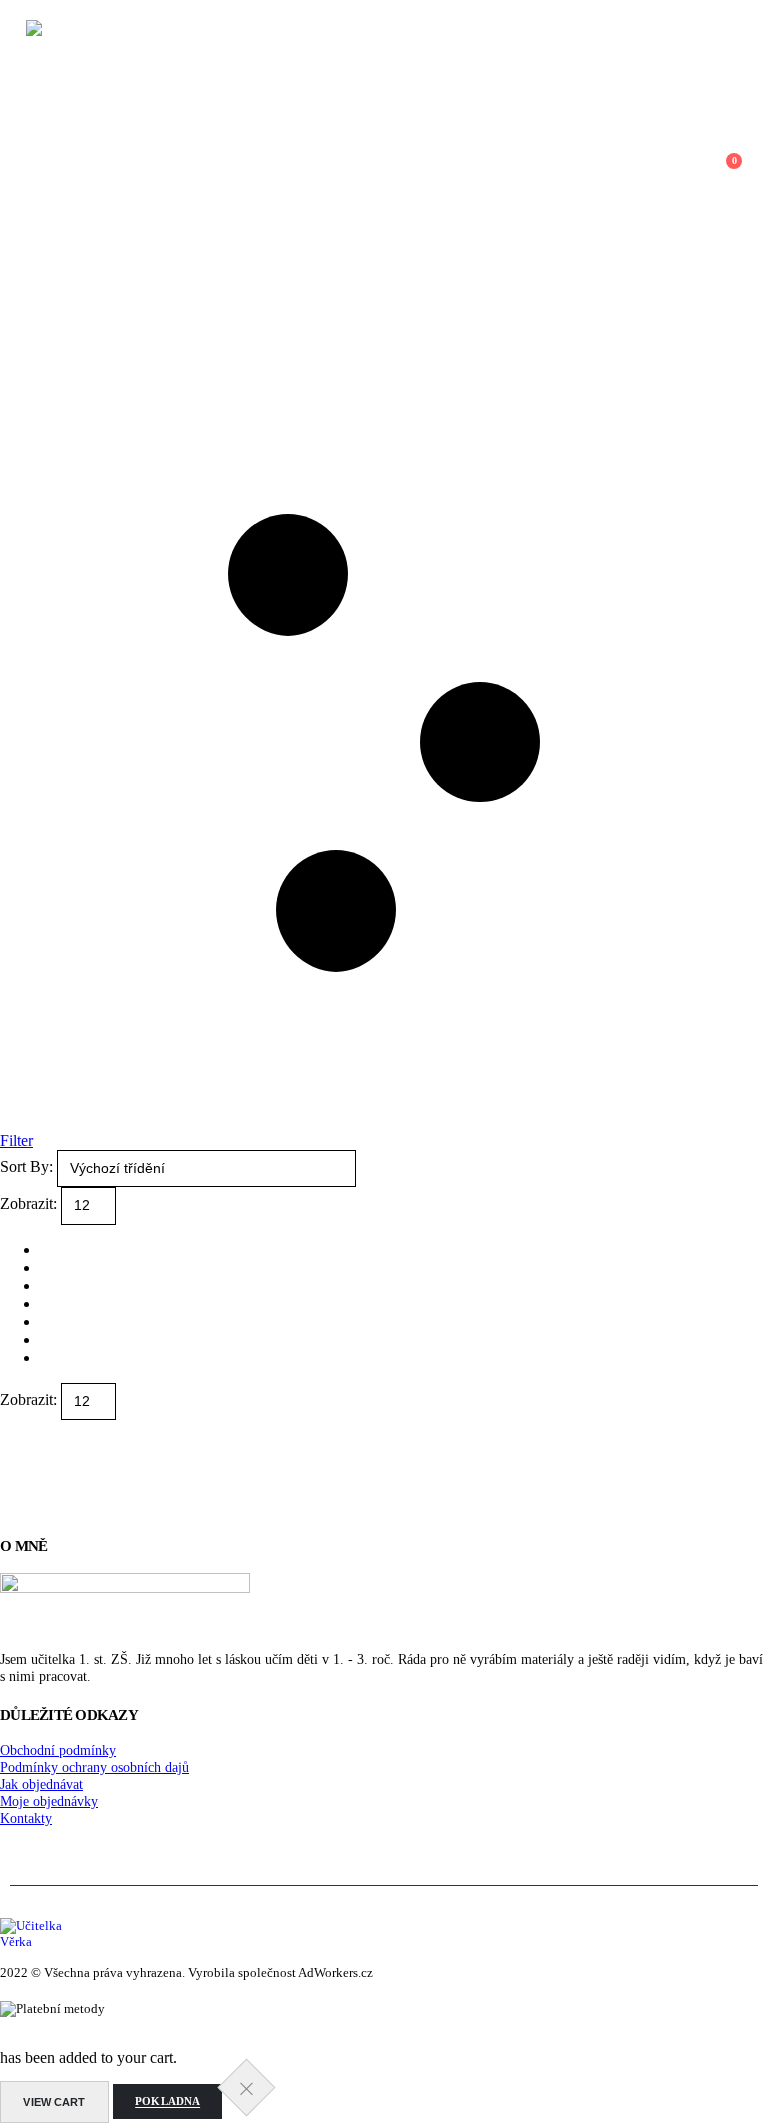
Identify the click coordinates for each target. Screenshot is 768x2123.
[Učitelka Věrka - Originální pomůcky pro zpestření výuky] (176, 170)
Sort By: (28, 1166)
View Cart (54, 2102)
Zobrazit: (30, 1204)
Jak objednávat (41, 1784)
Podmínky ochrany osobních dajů (94, 1767)
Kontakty (26, 1818)
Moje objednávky (49, 1801)
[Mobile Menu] (13, 170)
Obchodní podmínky (58, 1750)
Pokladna (167, 2102)
